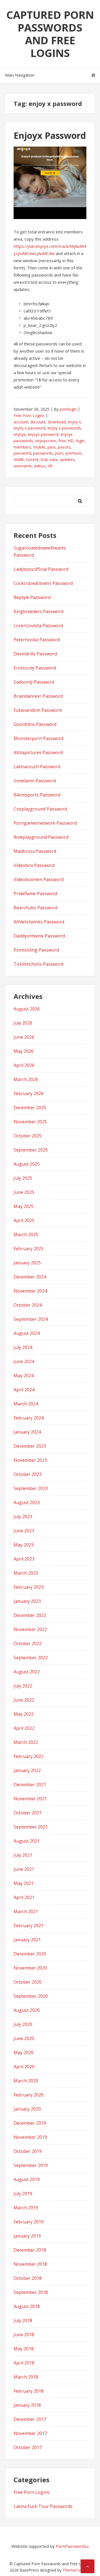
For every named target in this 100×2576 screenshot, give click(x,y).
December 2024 (30, 1277)
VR (50, 466)
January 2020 (27, 2109)
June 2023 (24, 1531)
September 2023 (31, 1488)
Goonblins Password (35, 724)
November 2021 (30, 1799)
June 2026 (24, 1037)
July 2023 (23, 1517)
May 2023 (24, 1545)
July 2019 (23, 2194)
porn (59, 453)
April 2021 (24, 1897)
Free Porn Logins (29, 416)
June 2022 (24, 1700)
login (80, 441)
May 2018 (24, 2349)
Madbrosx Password (35, 851)
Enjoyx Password (50, 135)
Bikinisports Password (37, 795)
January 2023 (27, 1601)
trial (44, 459)
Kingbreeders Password (38, 611)
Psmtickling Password (36, 950)
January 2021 (27, 1940)
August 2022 (27, 1672)
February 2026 (29, 1093)
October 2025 (28, 1136)
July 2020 (23, 2024)
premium (74, 453)
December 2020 (30, 1954)
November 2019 (30, 2137)
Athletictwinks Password (39, 922)
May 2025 (24, 1206)
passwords (43, 453)
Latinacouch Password (37, 767)
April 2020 (24, 2067)
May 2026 (24, 1051)
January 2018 (27, 2405)
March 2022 (26, 1742)
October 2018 (28, 2278)
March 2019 (26, 2208)
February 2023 (29, 1587)
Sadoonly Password (34, 682)
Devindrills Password (35, 654)
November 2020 (30, 1968)
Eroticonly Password (35, 668)
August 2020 (27, 2010)
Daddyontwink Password (39, 936)
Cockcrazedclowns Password (43, 583)
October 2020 (28, 1982)
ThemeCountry (76, 2570)
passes (64, 447)
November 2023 (30, 1460)
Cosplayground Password (40, 809)
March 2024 (26, 1404)
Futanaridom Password (38, 710)
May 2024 (24, 1376)
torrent (32, 459)
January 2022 (27, 1770)
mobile (39, 447)
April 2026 (24, 1065)
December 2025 (30, 1108)
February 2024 (29, 1418)
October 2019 (28, 2151)
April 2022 (24, 1728)
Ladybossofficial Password (41, 569)
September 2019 (31, 2165)
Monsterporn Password (38, 738)
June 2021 (24, 1869)
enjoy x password (29, 428)
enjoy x (74, 422)
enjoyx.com (46, 441)
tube (54, 459)
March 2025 (26, 1234)
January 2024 (27, 1432)
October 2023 (28, 1474)
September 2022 (31, 1658)
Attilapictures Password (38, 752)
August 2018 (27, 2306)
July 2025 (23, 1178)
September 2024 (31, 1319)
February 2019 (29, 2222)
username (23, 466)
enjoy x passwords (64, 428)
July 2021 (23, 1855)
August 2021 (27, 1841)
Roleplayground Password (41, 837)
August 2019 (27, 2179)
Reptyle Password (32, 597)
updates (67, 459)
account (21, 422)
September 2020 (31, 1996)
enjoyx (20, 434)
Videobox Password (34, 865)
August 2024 (27, 1333)
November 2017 (30, 2433)
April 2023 (24, 1559)
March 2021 (26, 1911)
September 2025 (31, 1150)
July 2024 (23, 1347)
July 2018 (23, 2320)
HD (71, 441)
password (22, 453)
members (22, 447)
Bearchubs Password (36, 908)
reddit (19, 459)
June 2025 (24, 1192)
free (62, 441)
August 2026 (27, 1009)
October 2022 (28, 1643)
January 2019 (27, 2236)
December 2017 (30, 2419)
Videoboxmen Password (39, 879)
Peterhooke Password (37, 640)
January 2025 (27, 1263)
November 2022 (30, 1629)
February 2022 (29, 1756)
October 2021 (28, 1813)
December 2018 (30, 2250)
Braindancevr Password (38, 696)
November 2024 (30, 1291)
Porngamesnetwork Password (45, 823)
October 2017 (28, 2447)
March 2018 (26, 2377)
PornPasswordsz (72, 2546)
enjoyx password (43, 434)
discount (38, 422)
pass (52, 447)
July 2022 (23, 1686)
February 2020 (29, 2095)
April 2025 (24, 1220)
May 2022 (24, 1714)
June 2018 (24, 2335)
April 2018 (24, 2363)
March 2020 (26, 2081)
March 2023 (26, 1573)
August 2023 (27, 1502)
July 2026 (23, 1023)
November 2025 (30, 1122)
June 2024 (24, 1361)
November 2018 (30, 2264)
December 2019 (30, 2123)
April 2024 (24, 1390)
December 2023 (30, 1446)
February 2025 (29, 1249)
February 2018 (29, 2391)
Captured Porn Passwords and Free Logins (50, 34)
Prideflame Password (35, 894)
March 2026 (26, 1079)
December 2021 (30, 1785)
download (57, 422)
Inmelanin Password (35, 781)
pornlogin (68, 409)
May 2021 (24, 1883)
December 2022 (30, 1615)
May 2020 (24, 2053)
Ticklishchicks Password (38, 964)
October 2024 (28, 1305)
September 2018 (31, 2292)
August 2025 (27, 1164)
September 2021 (31, 1827)
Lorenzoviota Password (38, 626)
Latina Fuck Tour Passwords (43, 2506)
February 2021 (29, 1926)
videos (40, 466)
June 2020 (24, 2038)
